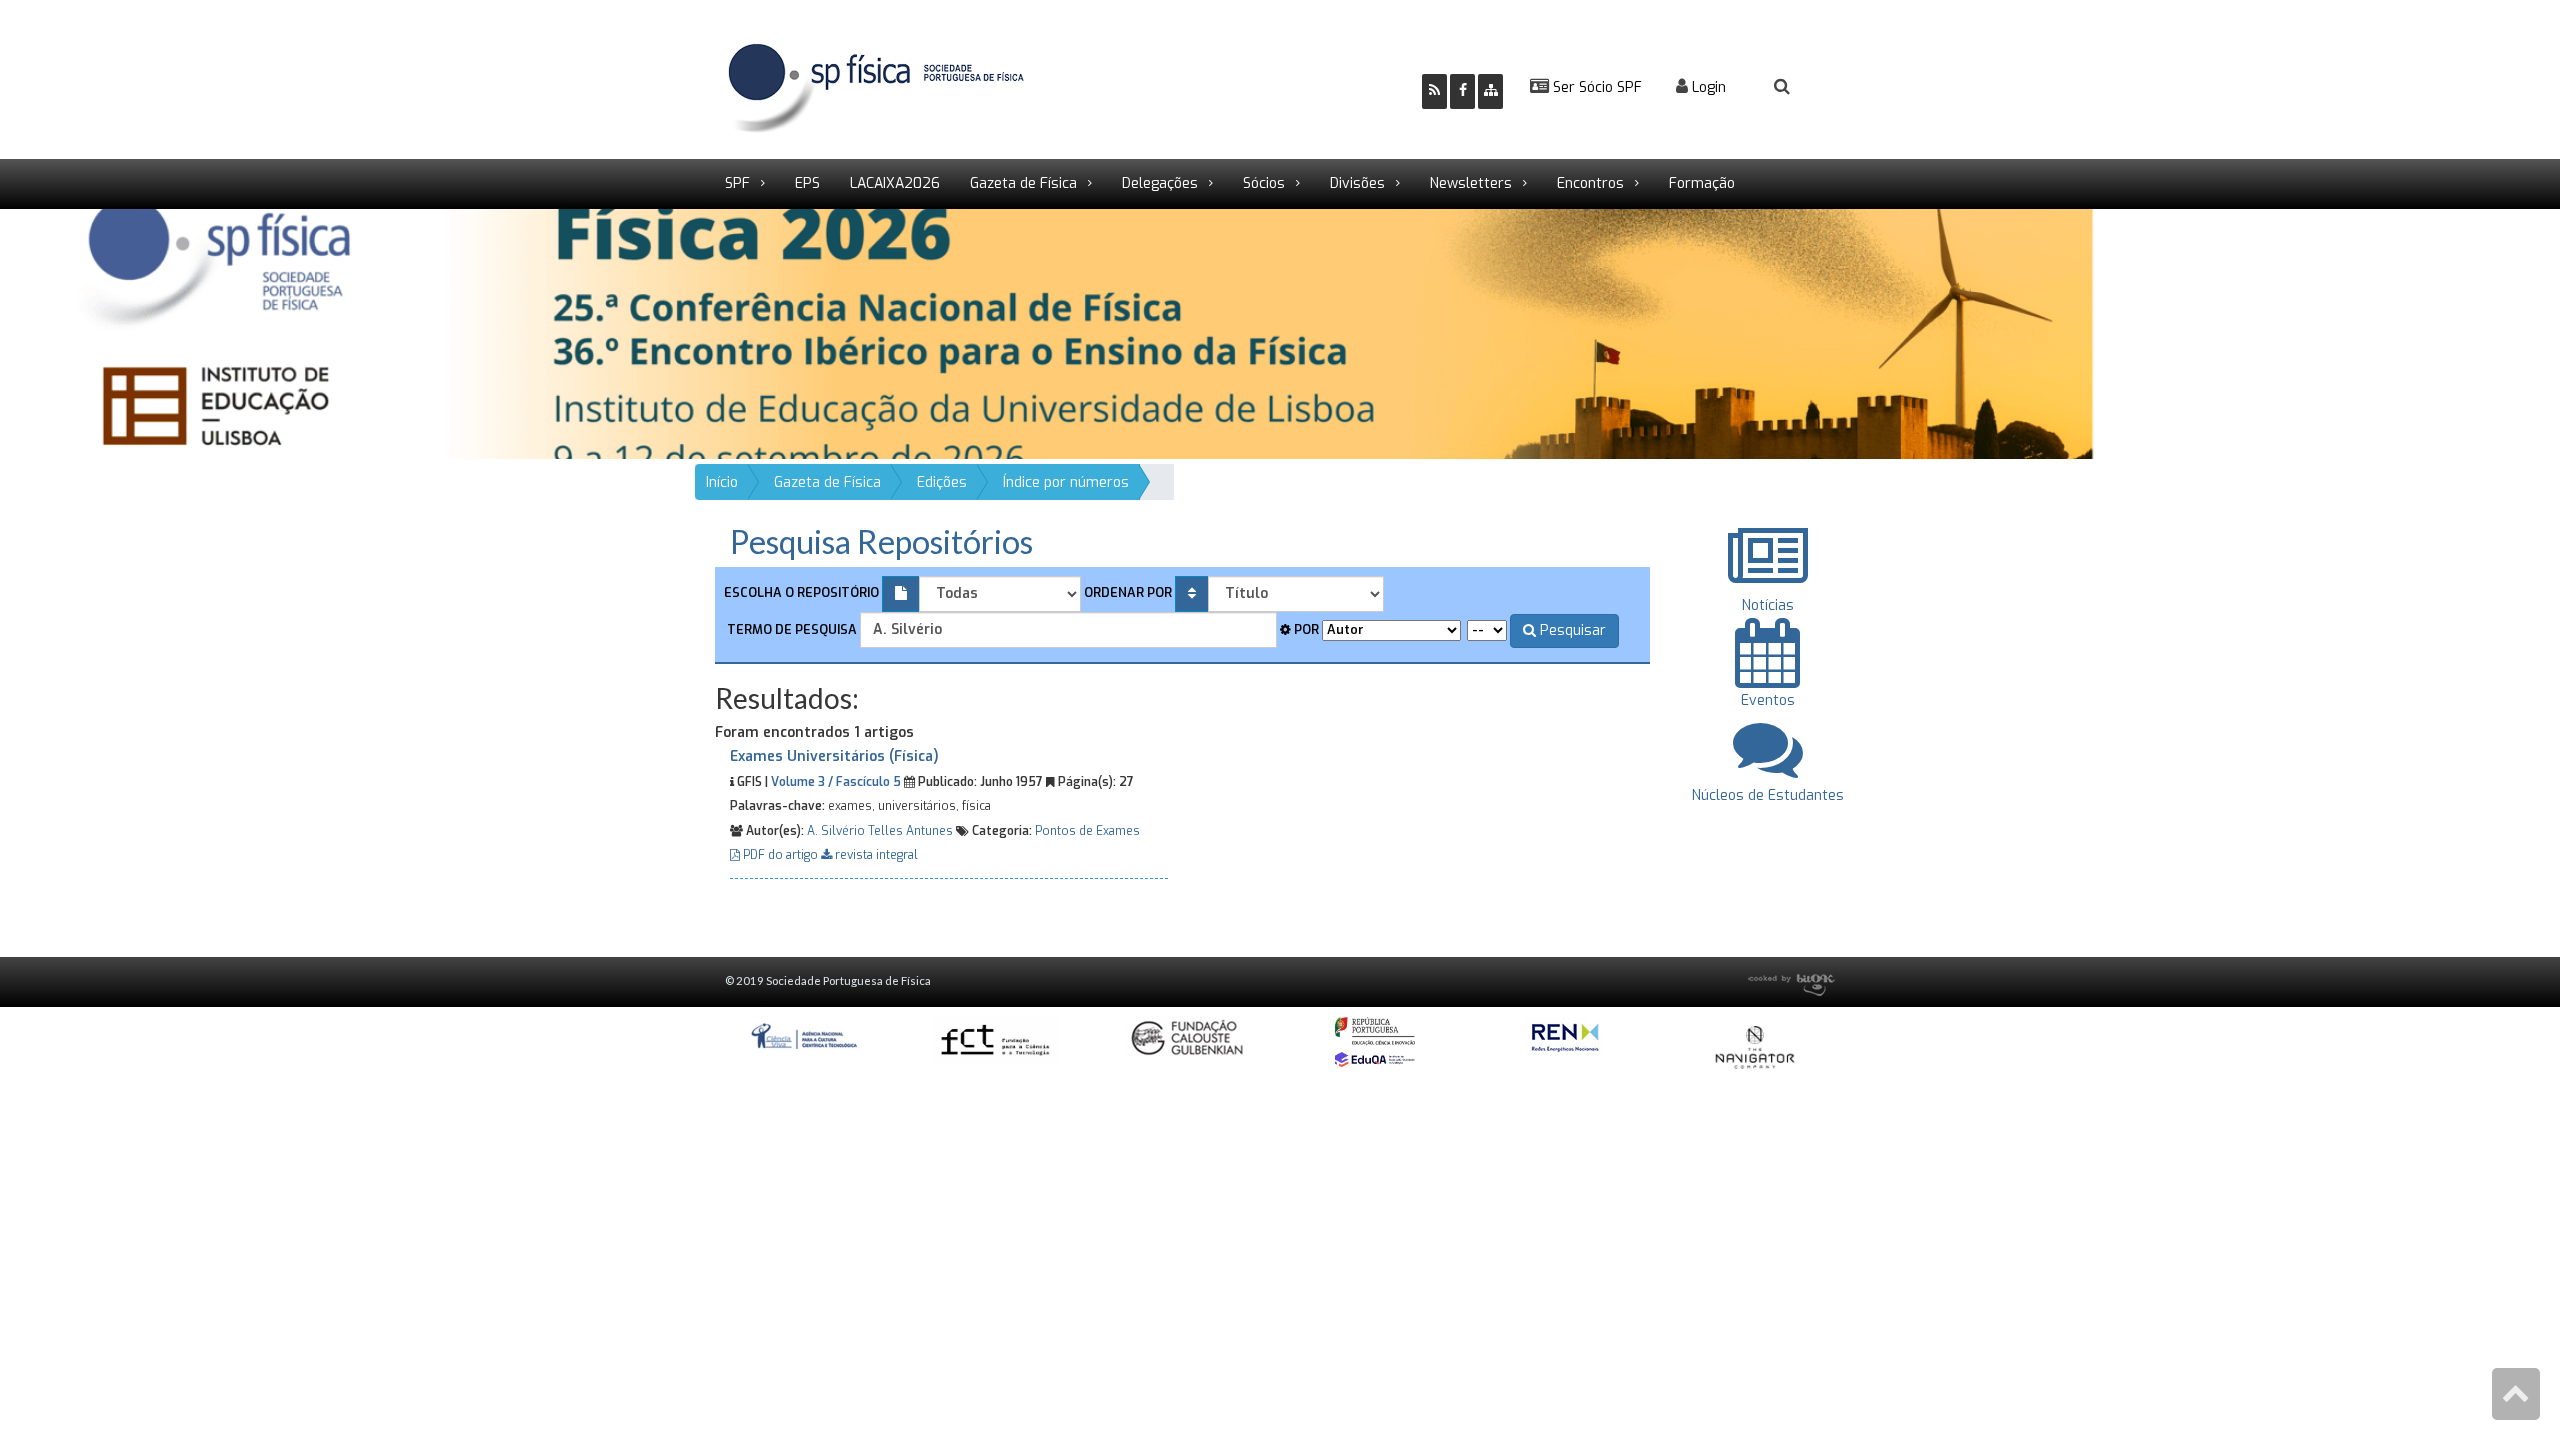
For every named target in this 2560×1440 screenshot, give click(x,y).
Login (1707, 87)
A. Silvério (836, 831)
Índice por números (1066, 482)
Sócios (1264, 183)
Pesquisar (1571, 630)
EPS (807, 183)
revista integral (875, 855)
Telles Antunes (910, 831)
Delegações (1160, 183)
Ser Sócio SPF (1595, 87)
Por (1305, 629)
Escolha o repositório (801, 592)
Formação (1702, 183)
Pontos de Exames (1087, 831)
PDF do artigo (780, 855)
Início (722, 482)
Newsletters (1471, 183)
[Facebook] (1462, 91)
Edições (942, 482)
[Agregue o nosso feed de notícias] (1434, 91)
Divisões (1357, 183)
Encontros (1590, 183)
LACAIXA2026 (895, 183)
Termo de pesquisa (790, 629)
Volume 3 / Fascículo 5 (836, 782)
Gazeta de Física (1023, 183)
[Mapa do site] (1490, 91)
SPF (737, 183)
